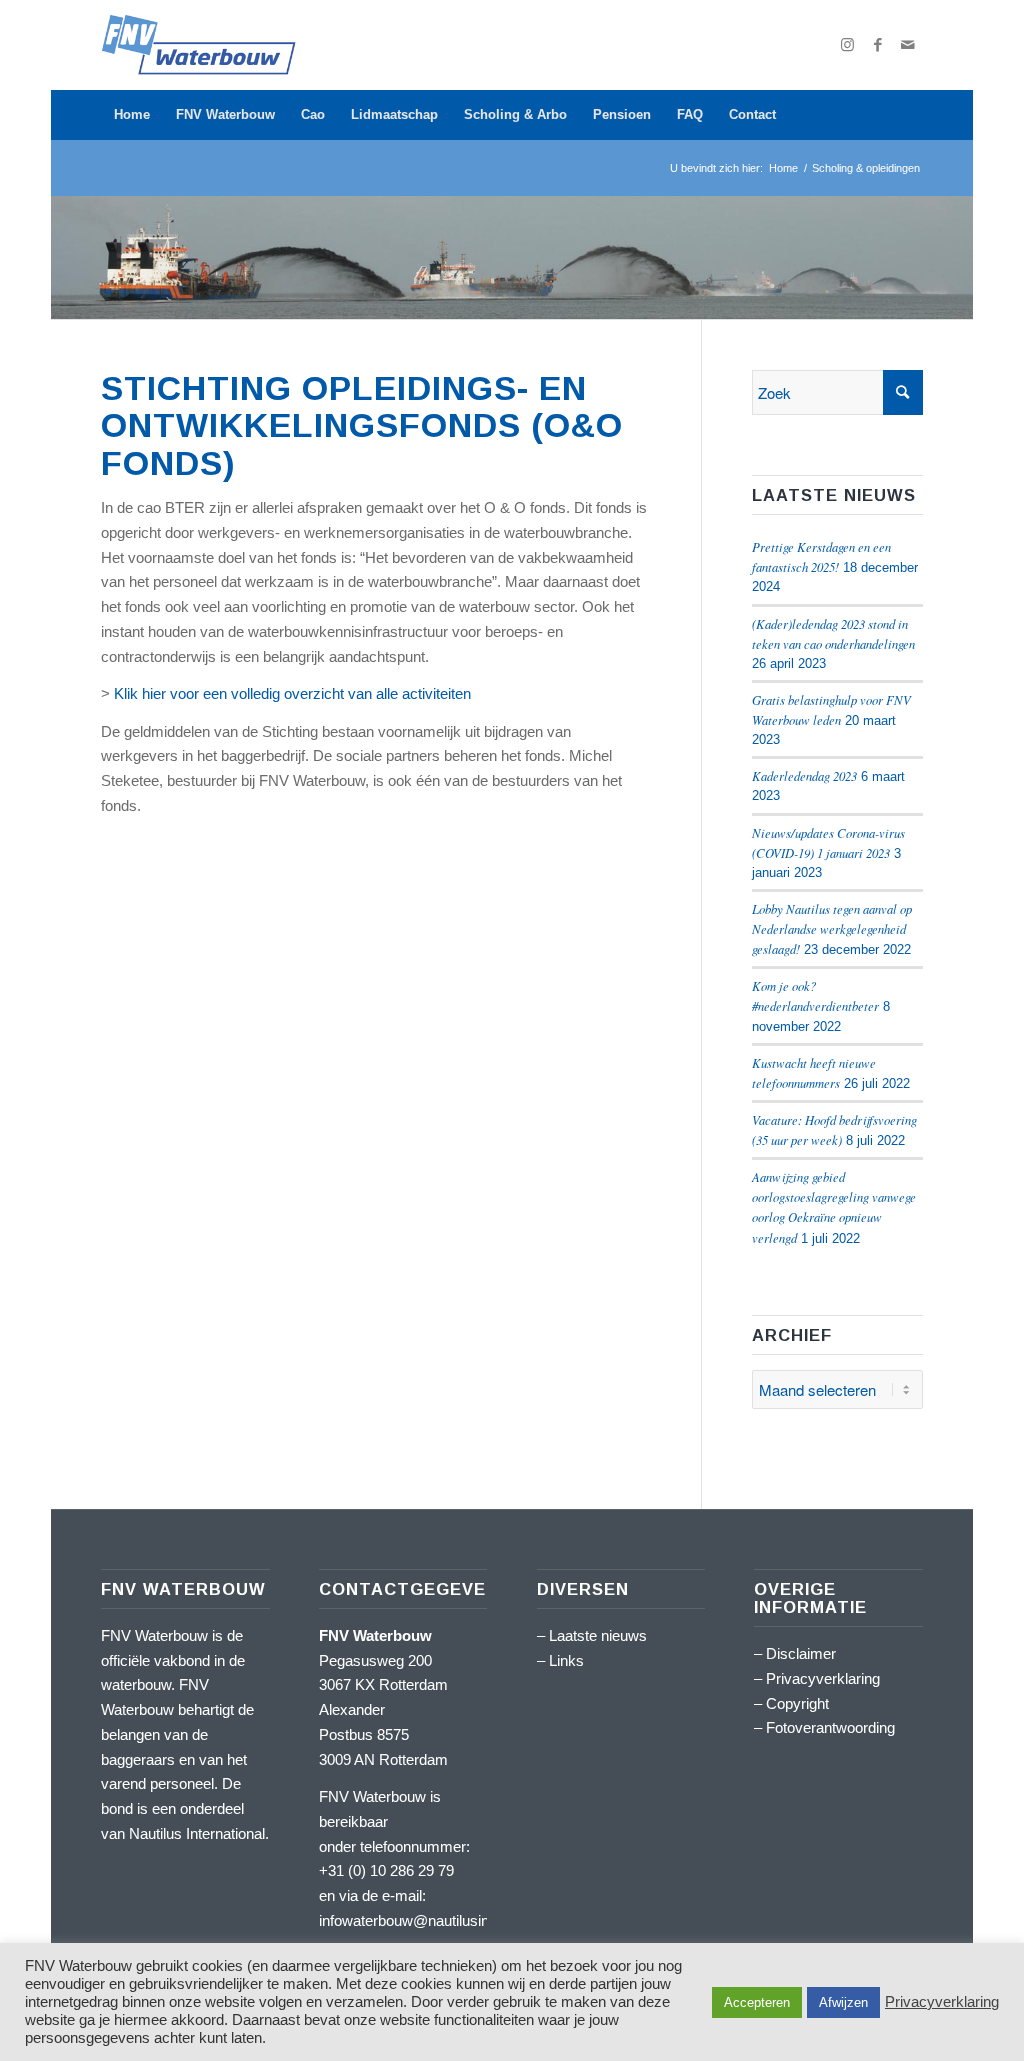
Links (566, 1660)
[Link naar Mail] (908, 45)
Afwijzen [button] (843, 2002)
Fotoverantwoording (830, 1727)
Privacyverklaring (823, 1678)
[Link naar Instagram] (848, 45)
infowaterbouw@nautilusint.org (418, 1920)
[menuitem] (132, 115)
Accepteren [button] (757, 2002)
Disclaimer (801, 1653)
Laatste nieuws (598, 1635)
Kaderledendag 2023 (804, 775)
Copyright (797, 1703)
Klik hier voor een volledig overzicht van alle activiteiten (292, 693)
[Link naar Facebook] (878, 45)
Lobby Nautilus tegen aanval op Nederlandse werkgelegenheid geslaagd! (832, 928)
